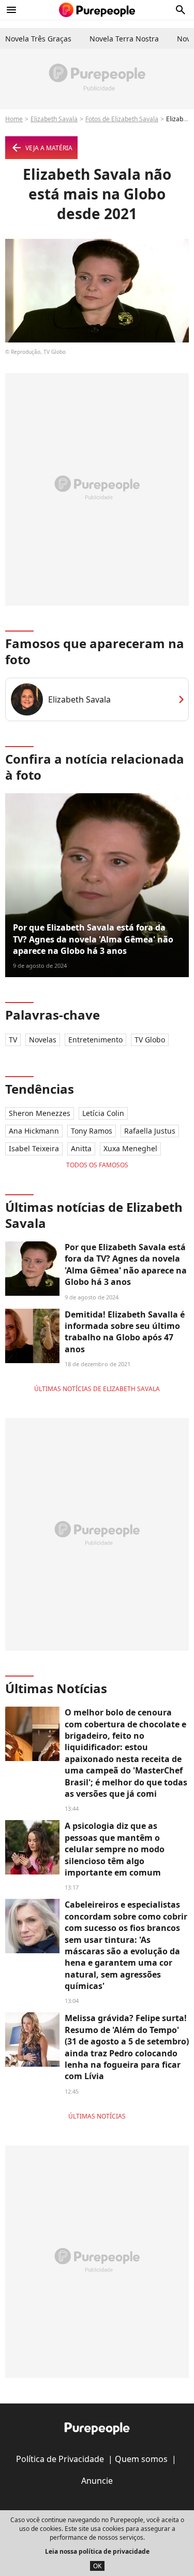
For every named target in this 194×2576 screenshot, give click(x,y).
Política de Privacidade (60, 2459)
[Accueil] (97, 10)
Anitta (81, 1148)
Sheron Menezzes (40, 1113)
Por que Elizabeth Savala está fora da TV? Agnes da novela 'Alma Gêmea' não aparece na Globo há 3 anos (93, 939)
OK (97, 2566)
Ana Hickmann (34, 1131)
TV (13, 1040)
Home (14, 119)
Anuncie (97, 2481)
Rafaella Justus (150, 1131)
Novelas (43, 1040)
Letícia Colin (103, 1113)
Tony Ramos (92, 1131)
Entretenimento (95, 1040)
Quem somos (141, 2459)
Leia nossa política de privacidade (97, 2551)
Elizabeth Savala (54, 119)
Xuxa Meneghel (130, 1148)
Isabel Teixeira (34, 1148)
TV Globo (150, 1040)
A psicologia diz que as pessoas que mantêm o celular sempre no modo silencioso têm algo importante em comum (115, 1849)
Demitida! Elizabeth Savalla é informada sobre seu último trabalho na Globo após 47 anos (125, 1332)
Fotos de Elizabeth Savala (122, 119)
